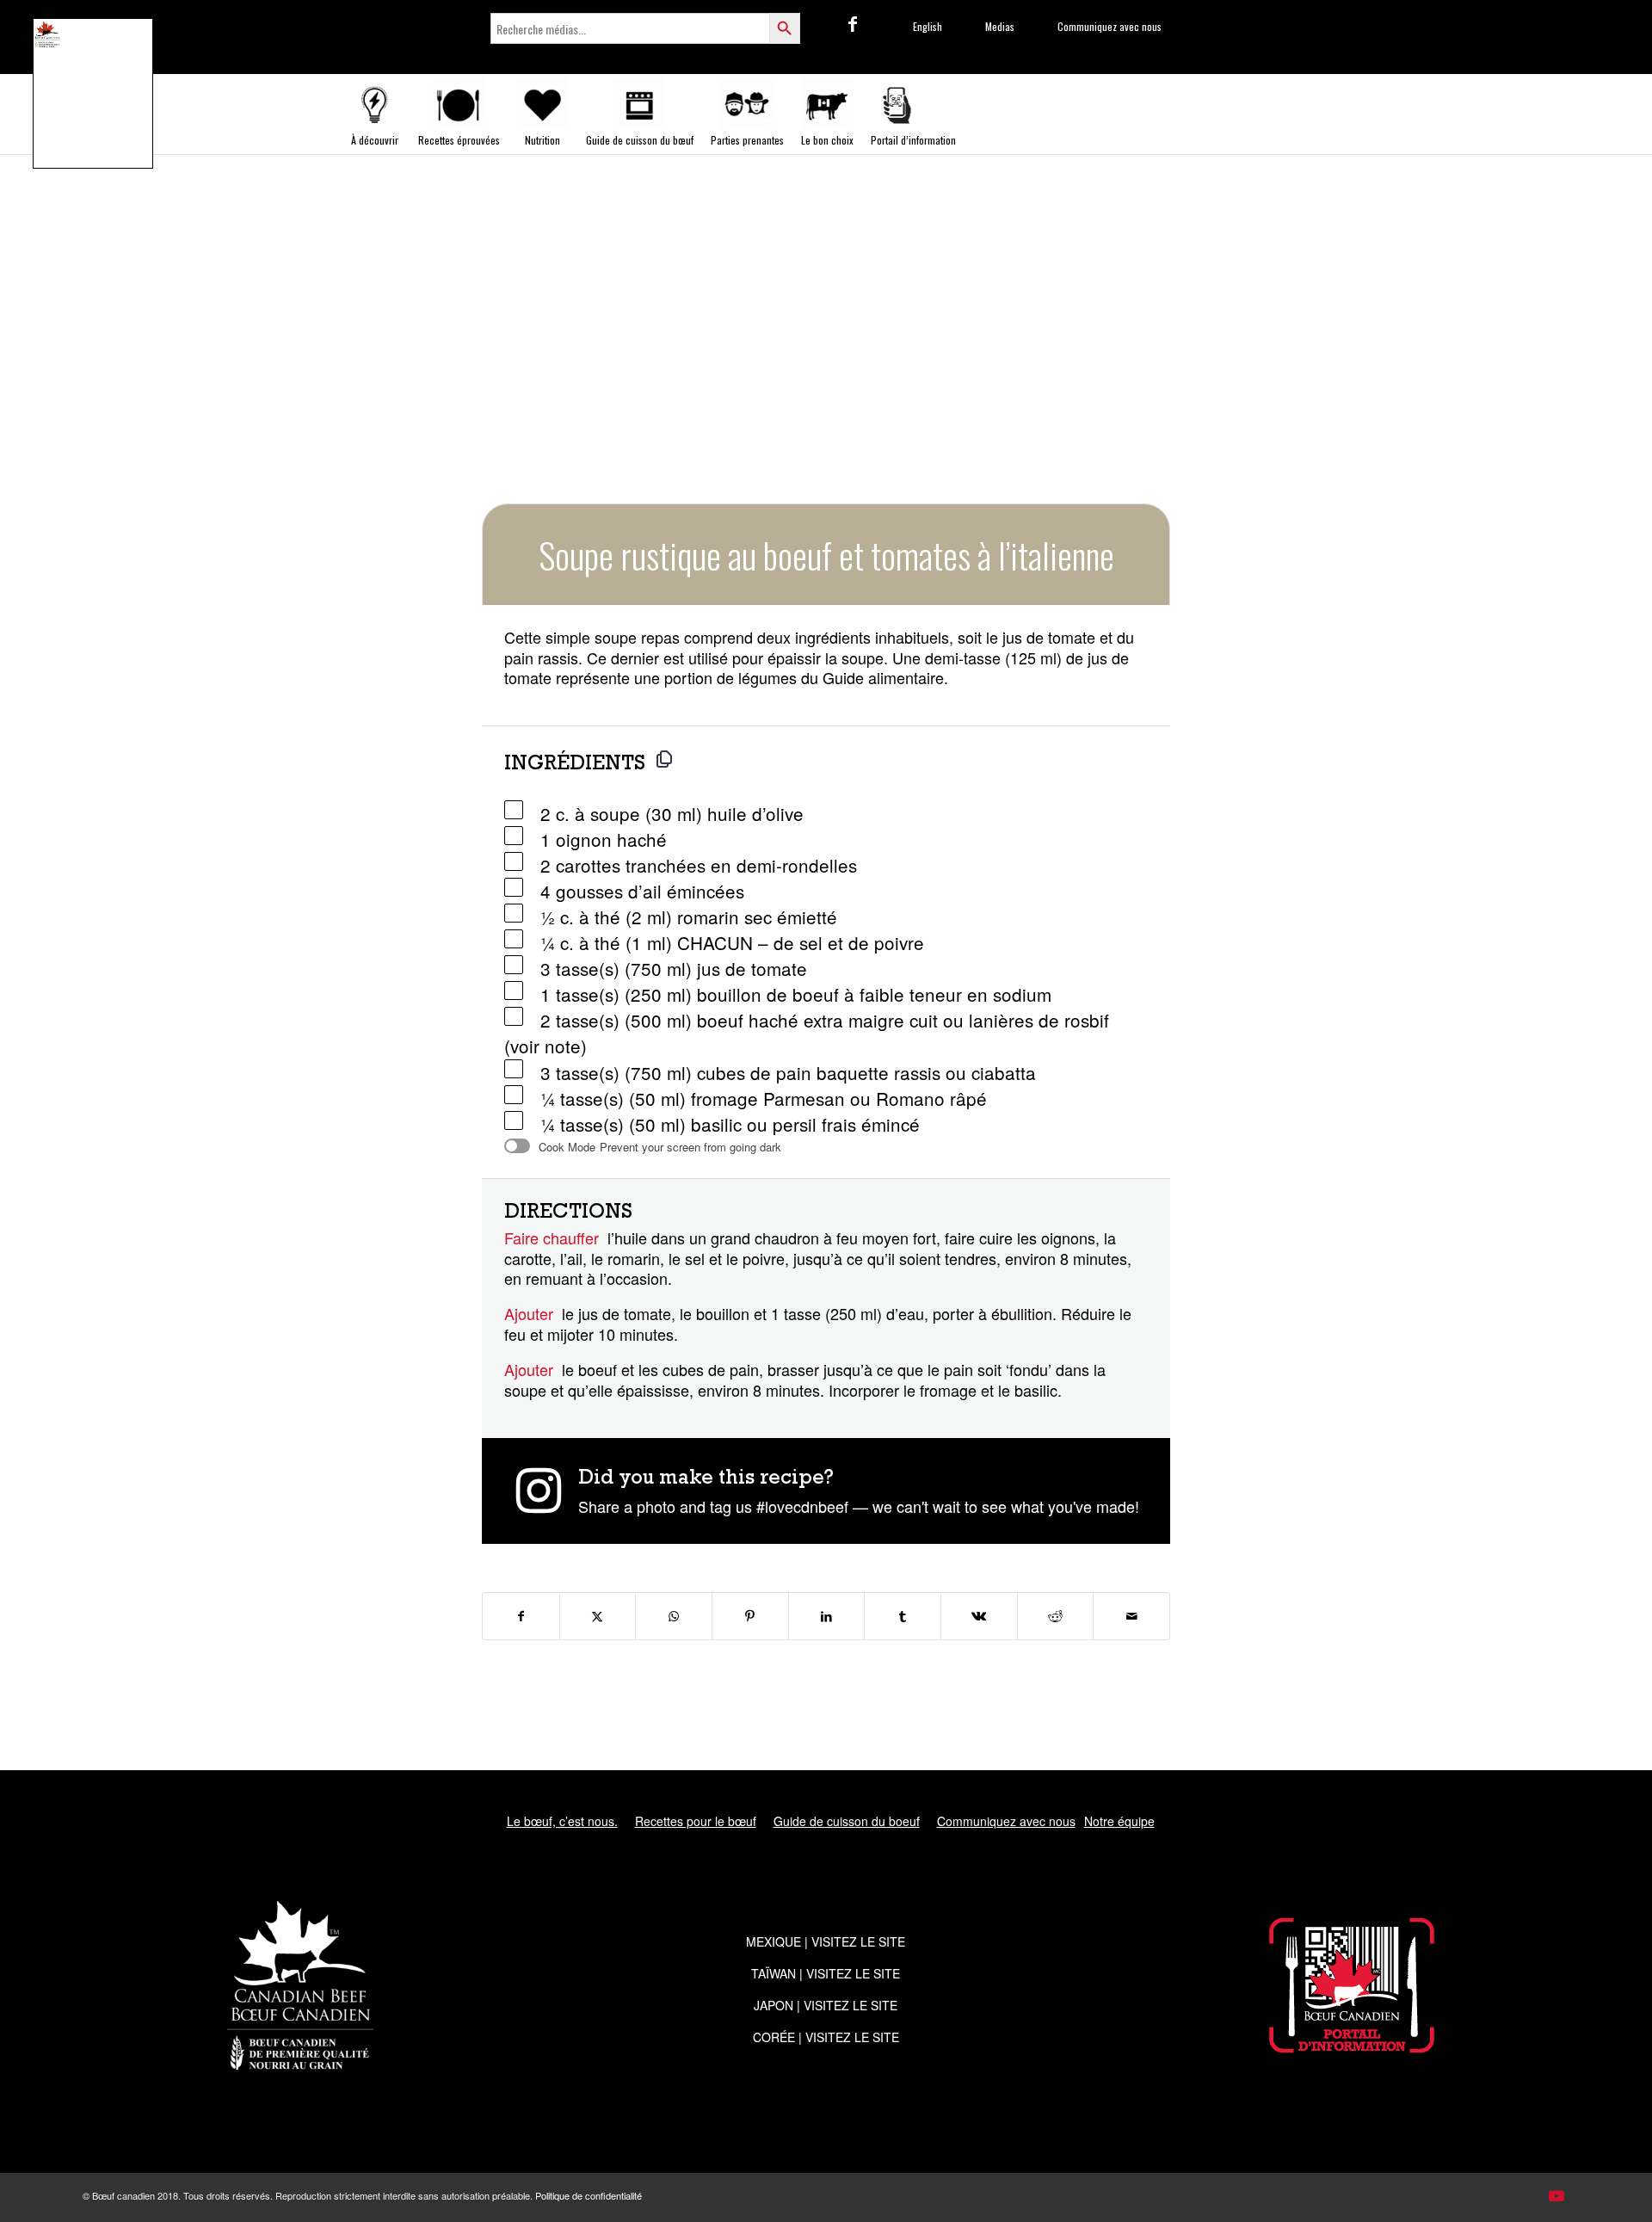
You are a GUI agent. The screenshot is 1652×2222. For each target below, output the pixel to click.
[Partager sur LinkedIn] (827, 1616)
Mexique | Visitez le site (826, 1941)
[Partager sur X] (598, 1616)
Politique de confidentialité (589, 2195)
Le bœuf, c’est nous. (562, 1821)
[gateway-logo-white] (1352, 1985)
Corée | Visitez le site (826, 2037)
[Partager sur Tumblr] (903, 1616)
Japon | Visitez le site (826, 2005)
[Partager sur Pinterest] (750, 1616)
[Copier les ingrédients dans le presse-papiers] (664, 759)
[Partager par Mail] (1131, 1616)
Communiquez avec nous (1006, 1821)
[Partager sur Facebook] (521, 1616)
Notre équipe (1119, 1821)
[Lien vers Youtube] (1556, 2194)
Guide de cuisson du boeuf (847, 1821)
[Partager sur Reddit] (1056, 1616)
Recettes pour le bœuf (696, 1821)
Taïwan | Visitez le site (826, 1973)
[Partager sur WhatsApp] (674, 1616)
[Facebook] (853, 23)
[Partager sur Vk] (979, 1616)
